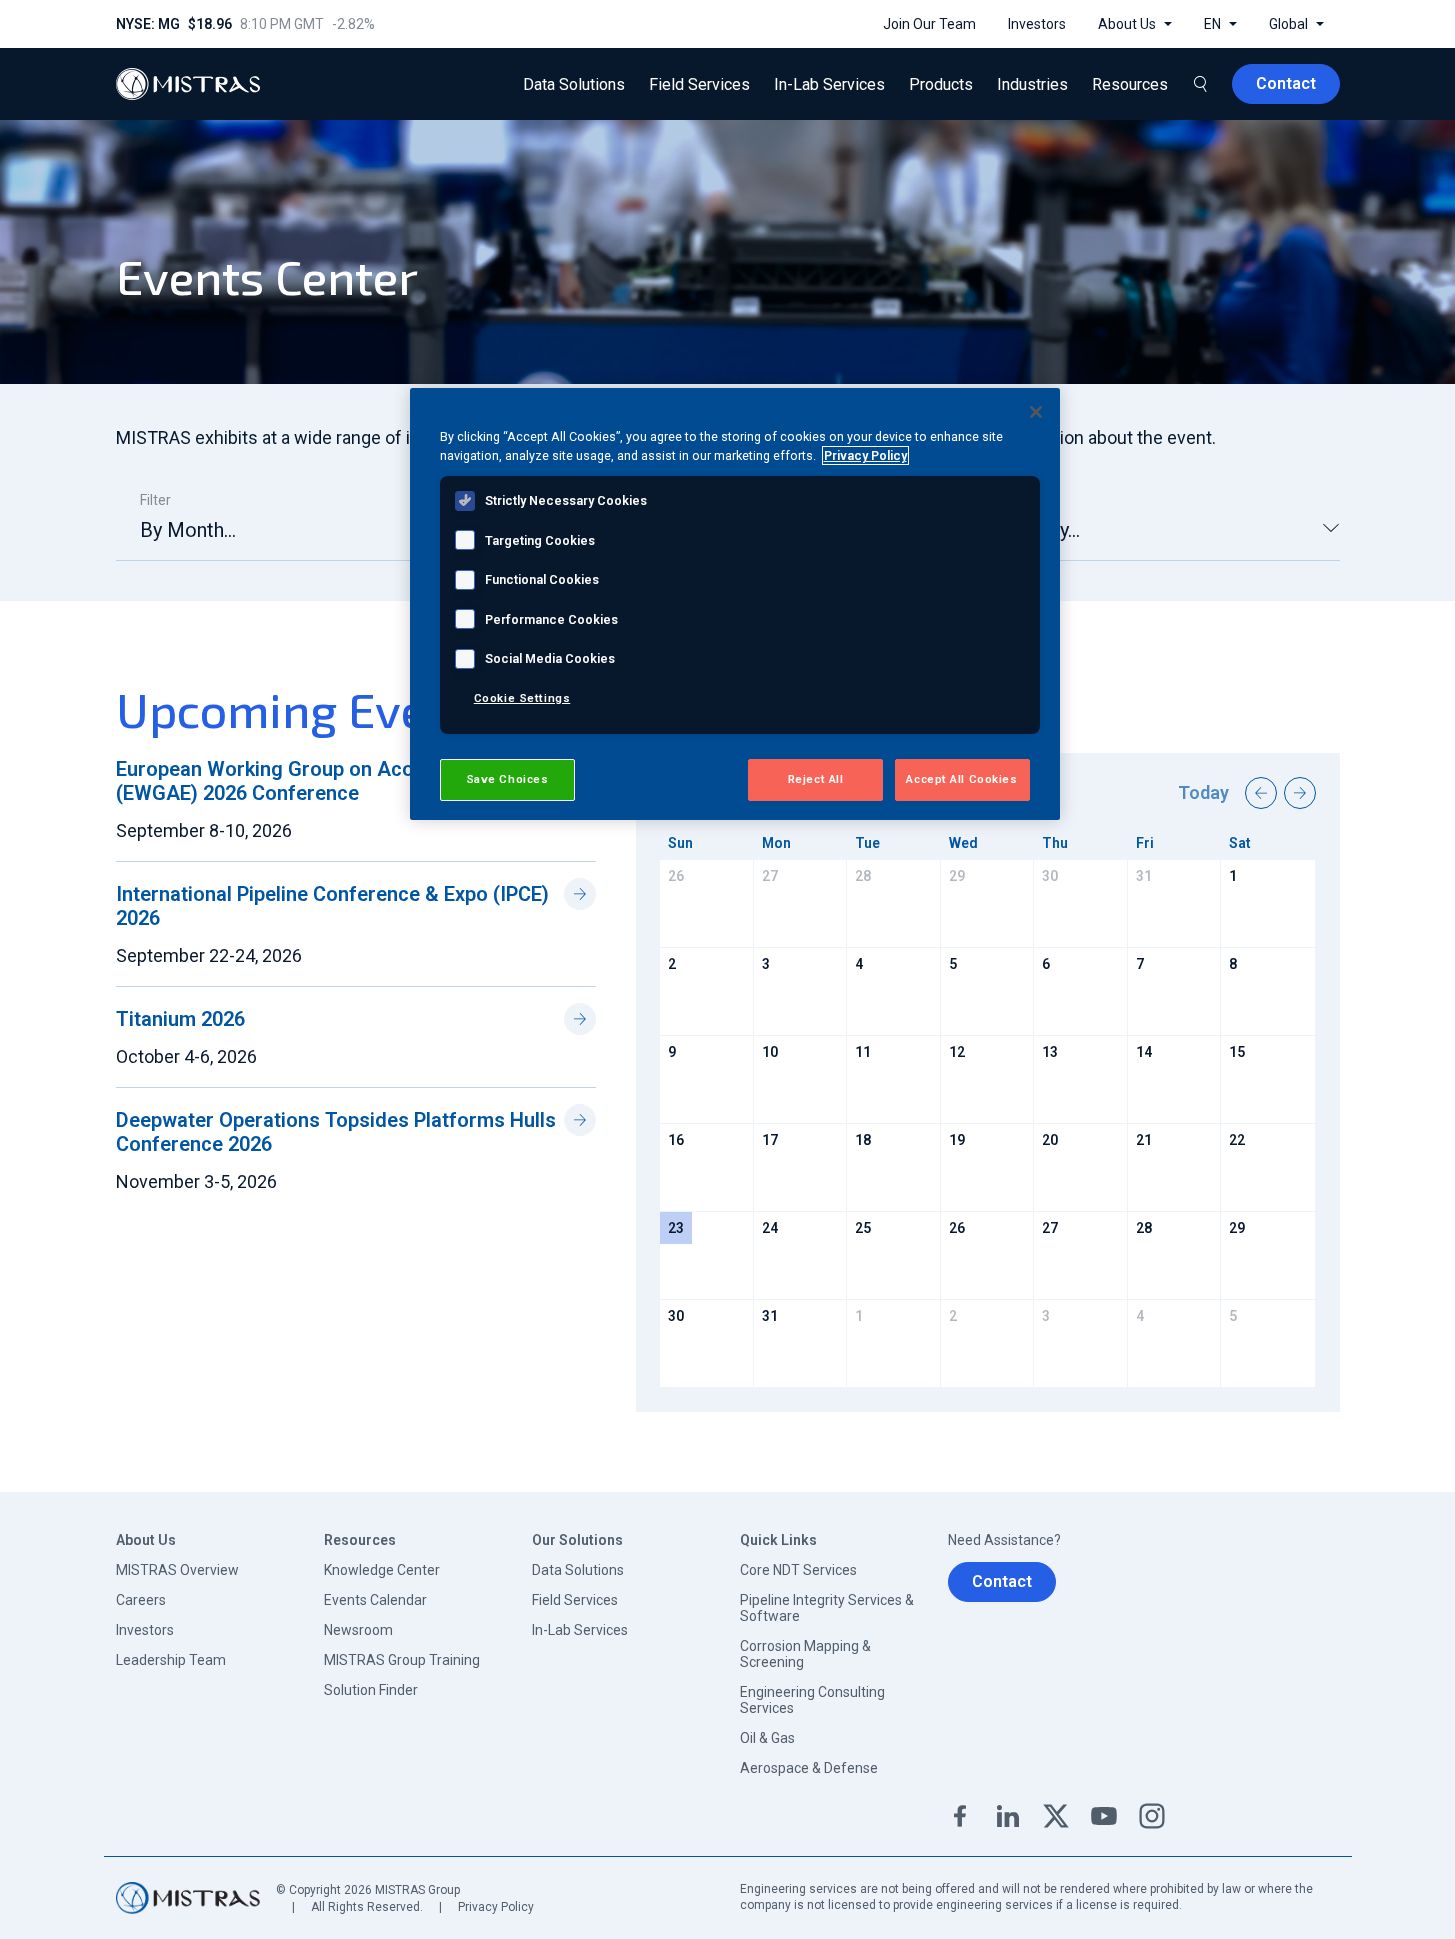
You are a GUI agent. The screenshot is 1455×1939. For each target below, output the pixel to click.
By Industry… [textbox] (1026, 530)
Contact (1002, 1581)
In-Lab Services (580, 1630)
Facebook (960, 1816)
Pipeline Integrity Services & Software (827, 1608)
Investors (145, 1630)
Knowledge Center (382, 1570)
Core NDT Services (798, 1570)
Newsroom (358, 1630)
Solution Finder (371, 1690)
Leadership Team (171, 1660)
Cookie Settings (522, 698)
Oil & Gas (767, 1738)
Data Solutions (578, 1570)
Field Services (575, 1600)
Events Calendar (375, 1600)
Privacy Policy (496, 1907)
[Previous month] (1261, 793)
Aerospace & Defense (809, 1768)
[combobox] (312, 538)
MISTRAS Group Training (402, 1660)
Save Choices (507, 779)
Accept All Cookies (961, 779)
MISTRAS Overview (177, 1570)
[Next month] (1300, 793)
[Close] (1036, 412)
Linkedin (1008, 1816)
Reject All (816, 779)
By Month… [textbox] (188, 530)
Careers (141, 1600)
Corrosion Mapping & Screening (805, 1654)
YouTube (1104, 1816)
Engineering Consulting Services (812, 1700)
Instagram (1152, 1816)
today (1203, 792)
